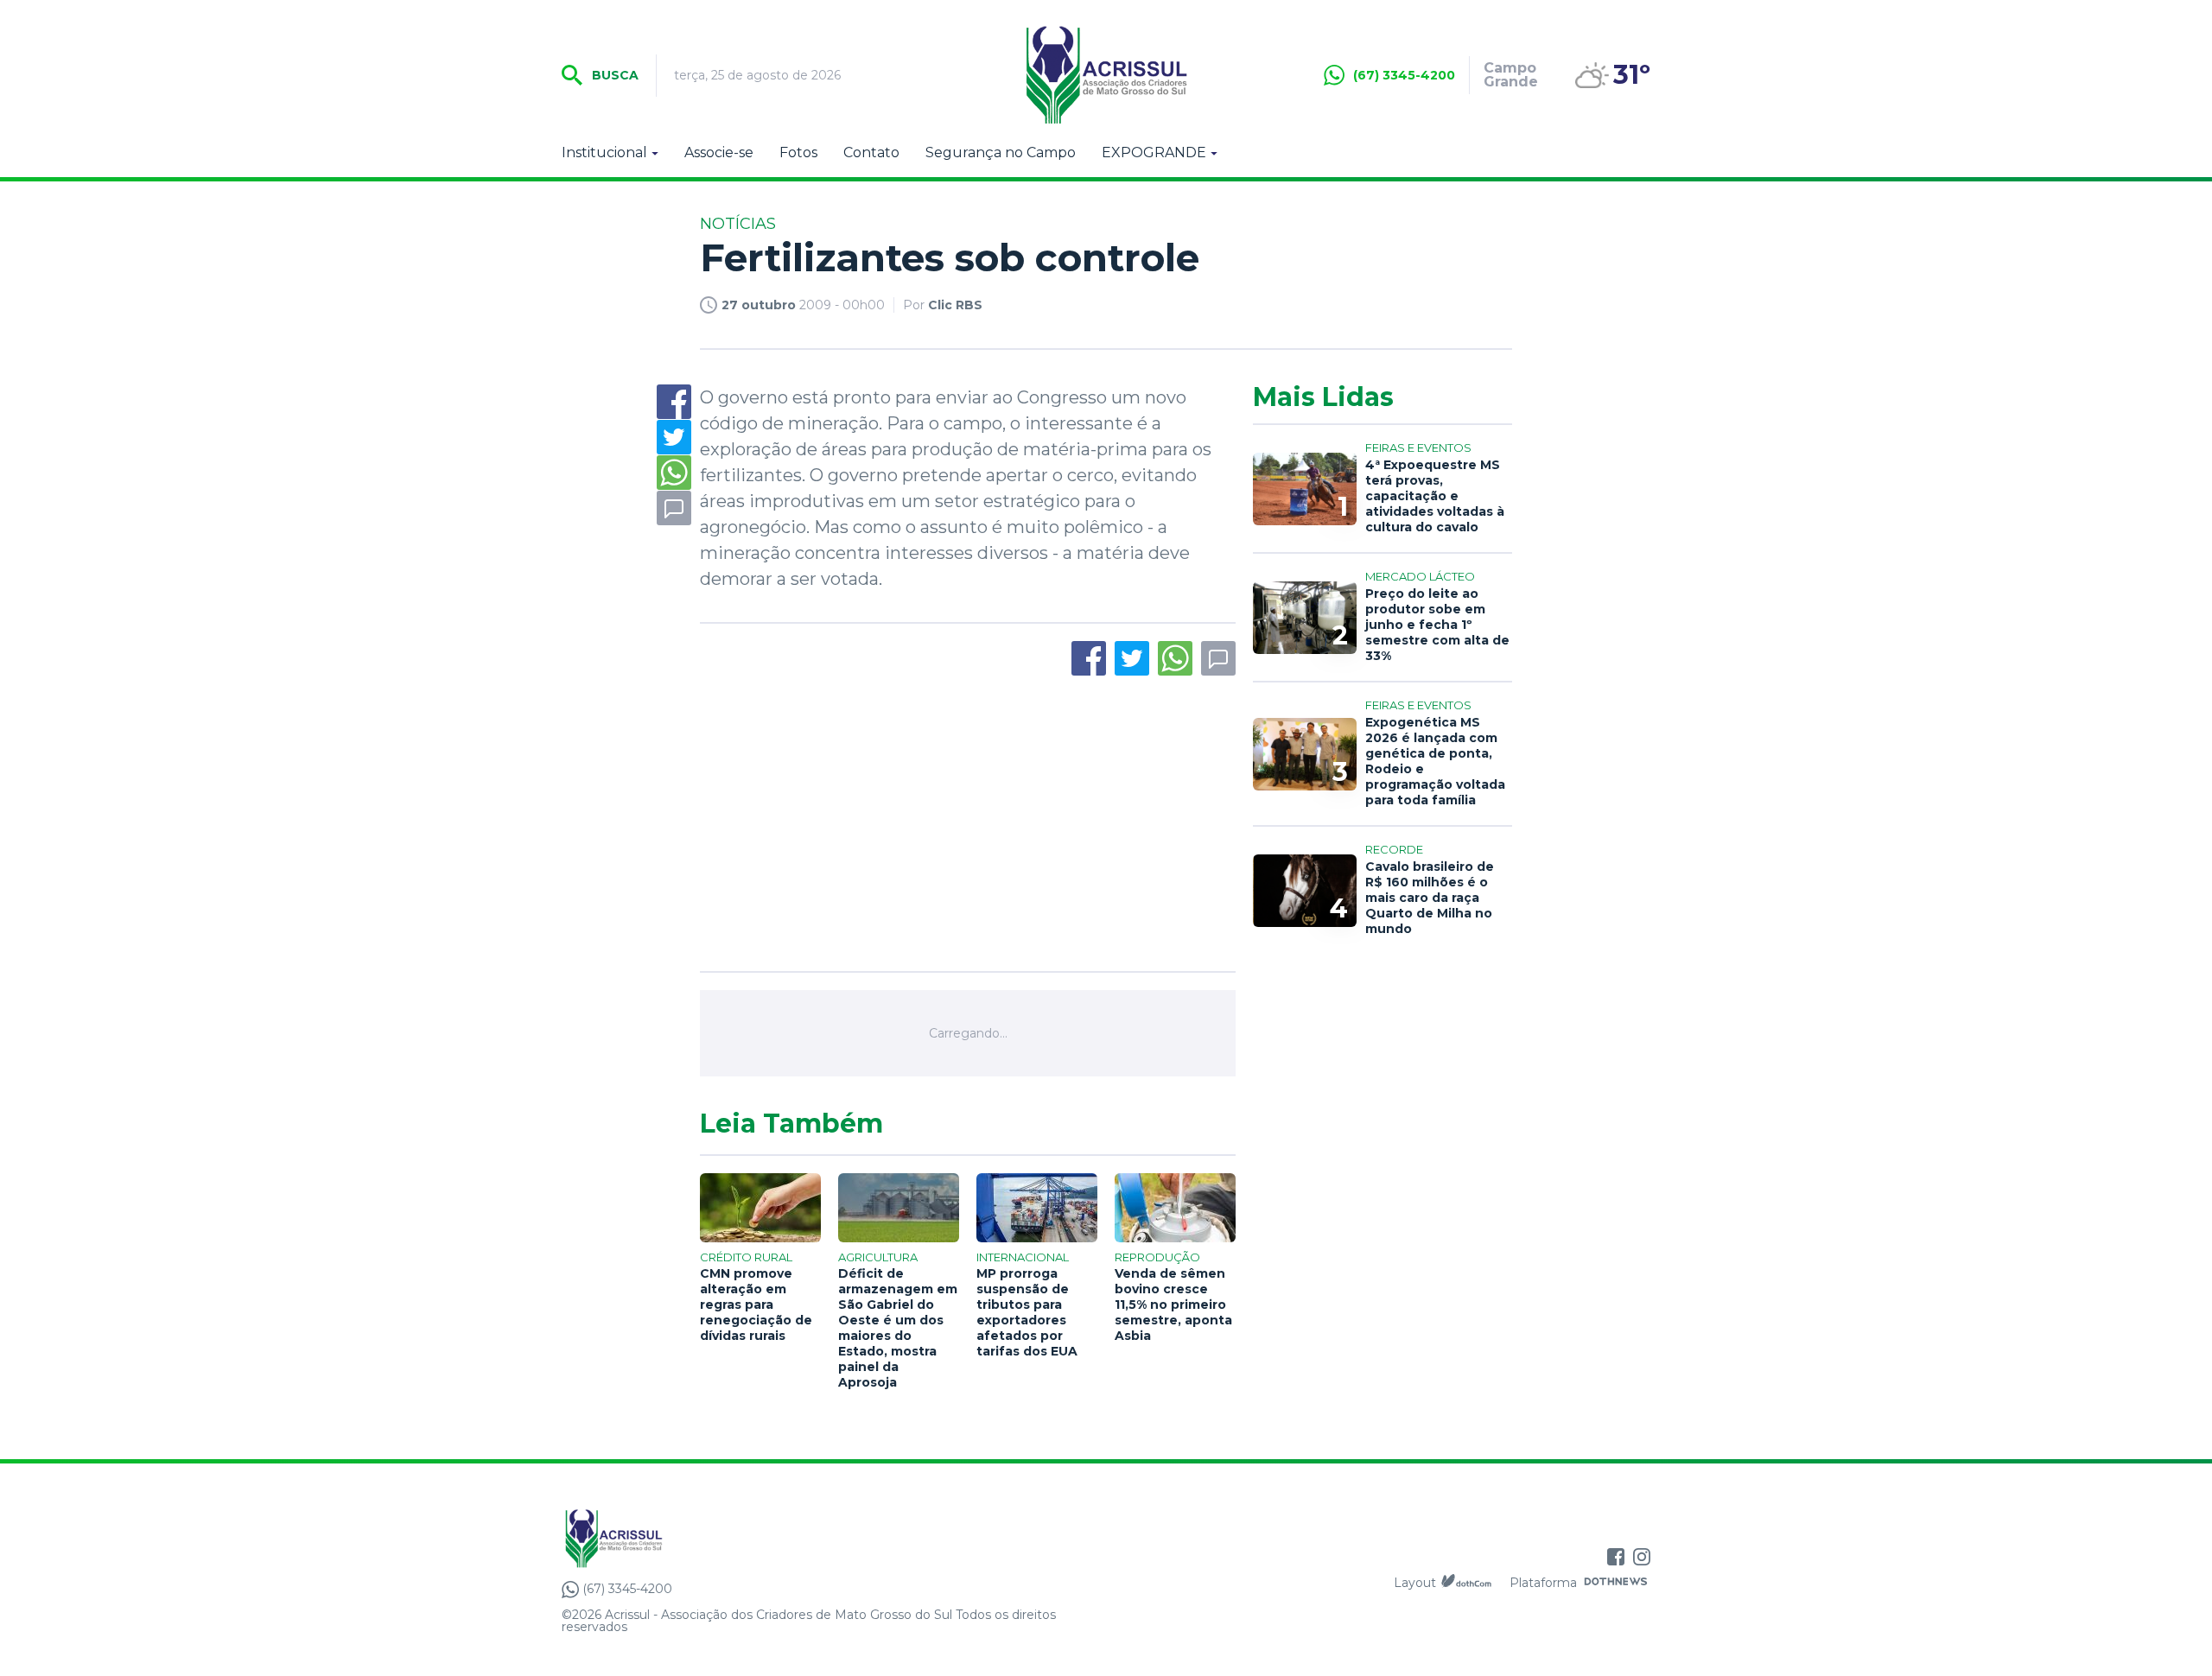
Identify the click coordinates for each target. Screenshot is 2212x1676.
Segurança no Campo (1001, 153)
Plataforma (1543, 1583)
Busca (613, 75)
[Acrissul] (1106, 75)
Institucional (604, 153)
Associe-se (719, 153)
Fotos (798, 153)
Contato (871, 153)
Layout (1415, 1583)
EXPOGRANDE (1154, 153)
